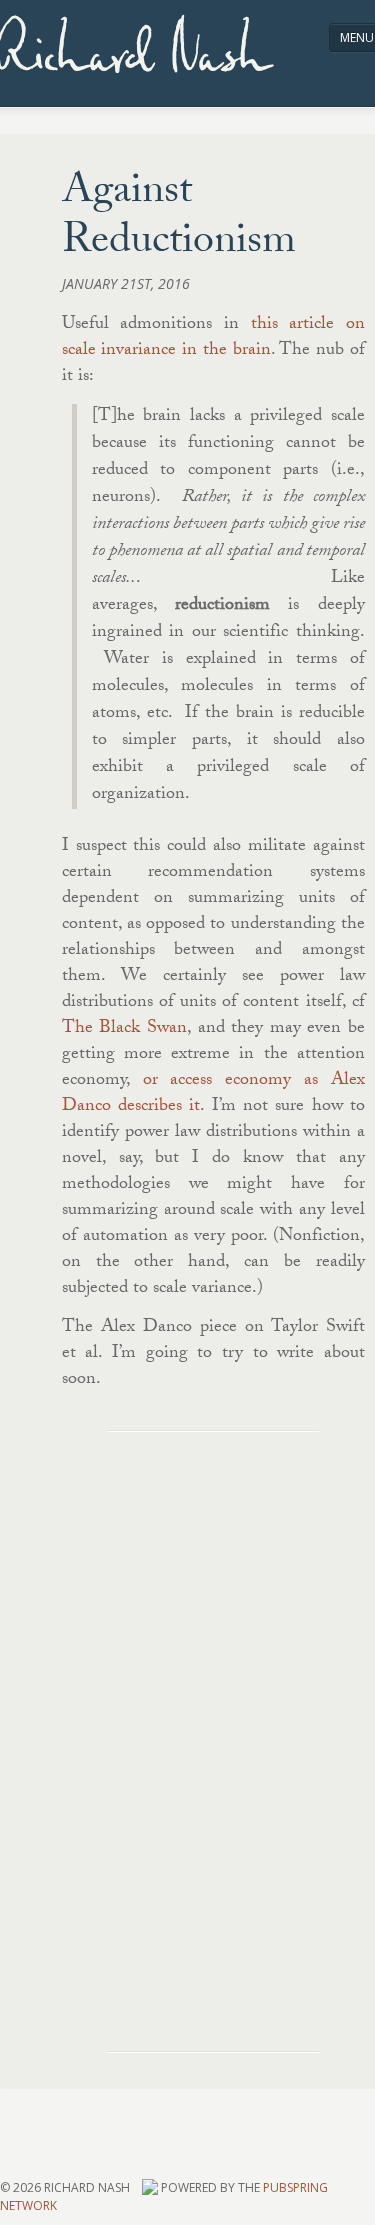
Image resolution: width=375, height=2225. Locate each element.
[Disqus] (213, 1718)
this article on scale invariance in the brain (213, 338)
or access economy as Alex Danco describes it (213, 1094)
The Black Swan (124, 1029)
